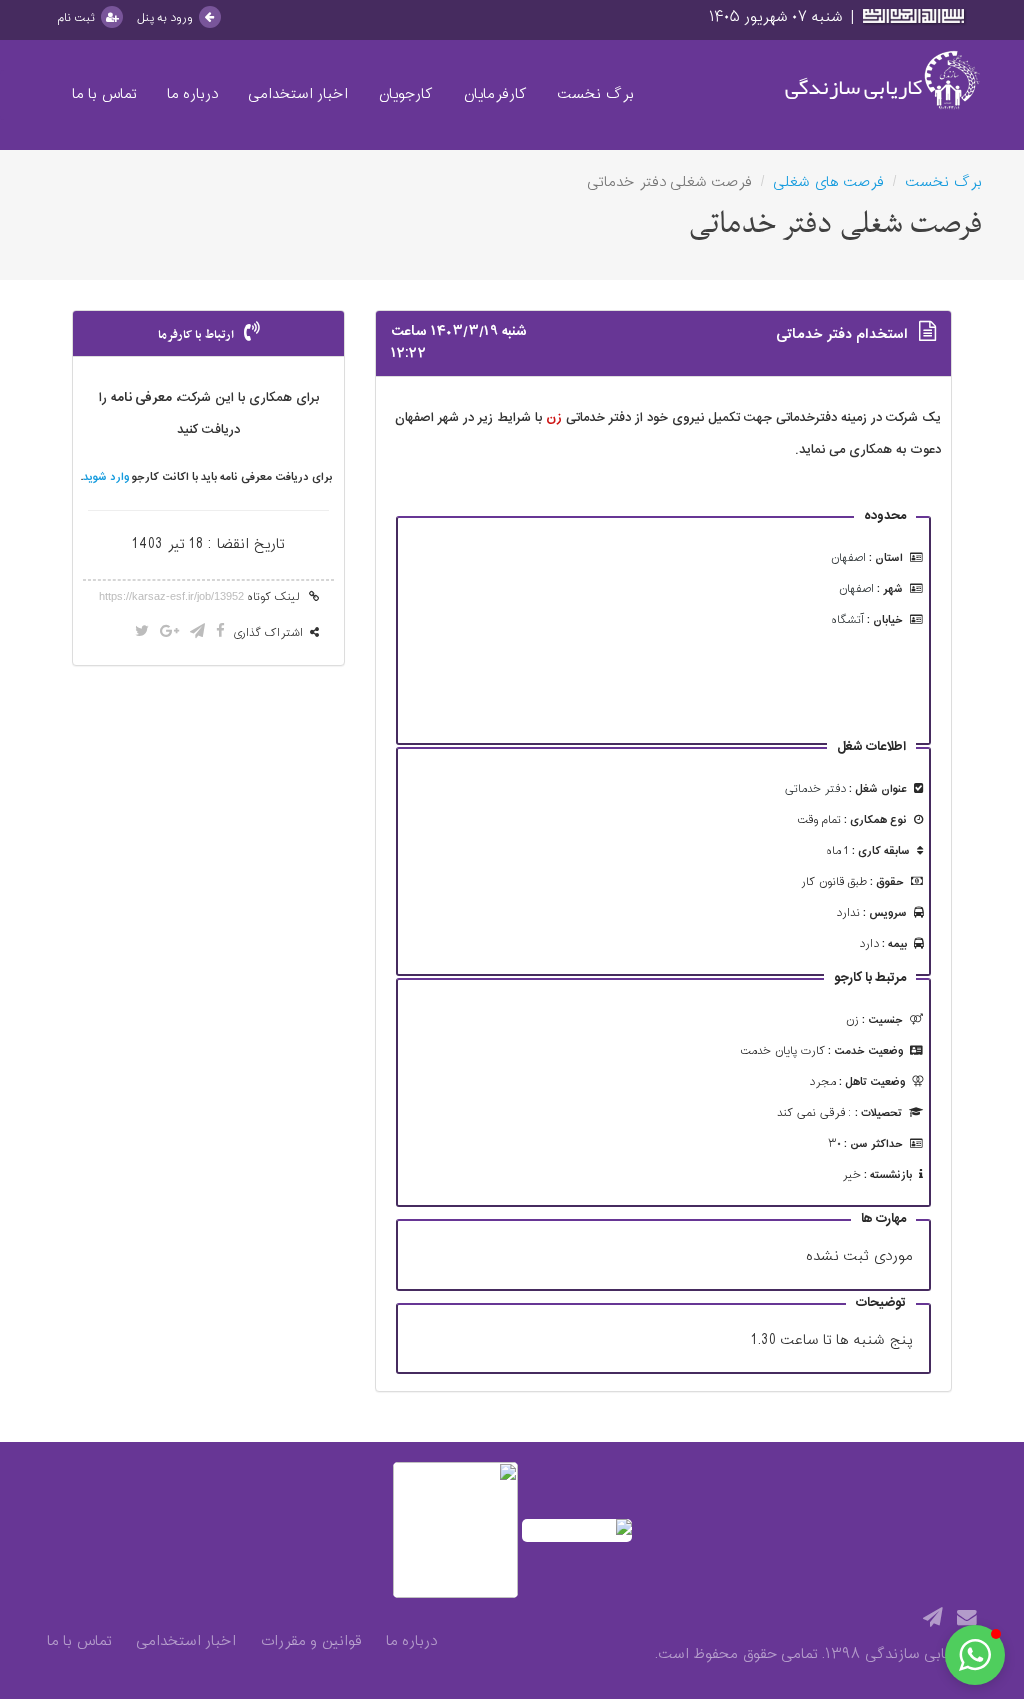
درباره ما (192, 94)
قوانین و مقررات (311, 1642)
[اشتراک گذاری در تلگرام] (197, 632)
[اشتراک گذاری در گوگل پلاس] (169, 632)
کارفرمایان (495, 94)
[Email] (967, 1619)
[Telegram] (933, 1619)
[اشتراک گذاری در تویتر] (142, 632)
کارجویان (405, 94)
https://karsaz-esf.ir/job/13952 (171, 596)
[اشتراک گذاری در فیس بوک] (220, 632)
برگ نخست (595, 94)
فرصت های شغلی (828, 182)
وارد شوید (106, 477)
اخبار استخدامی (298, 94)
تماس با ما (104, 94)
